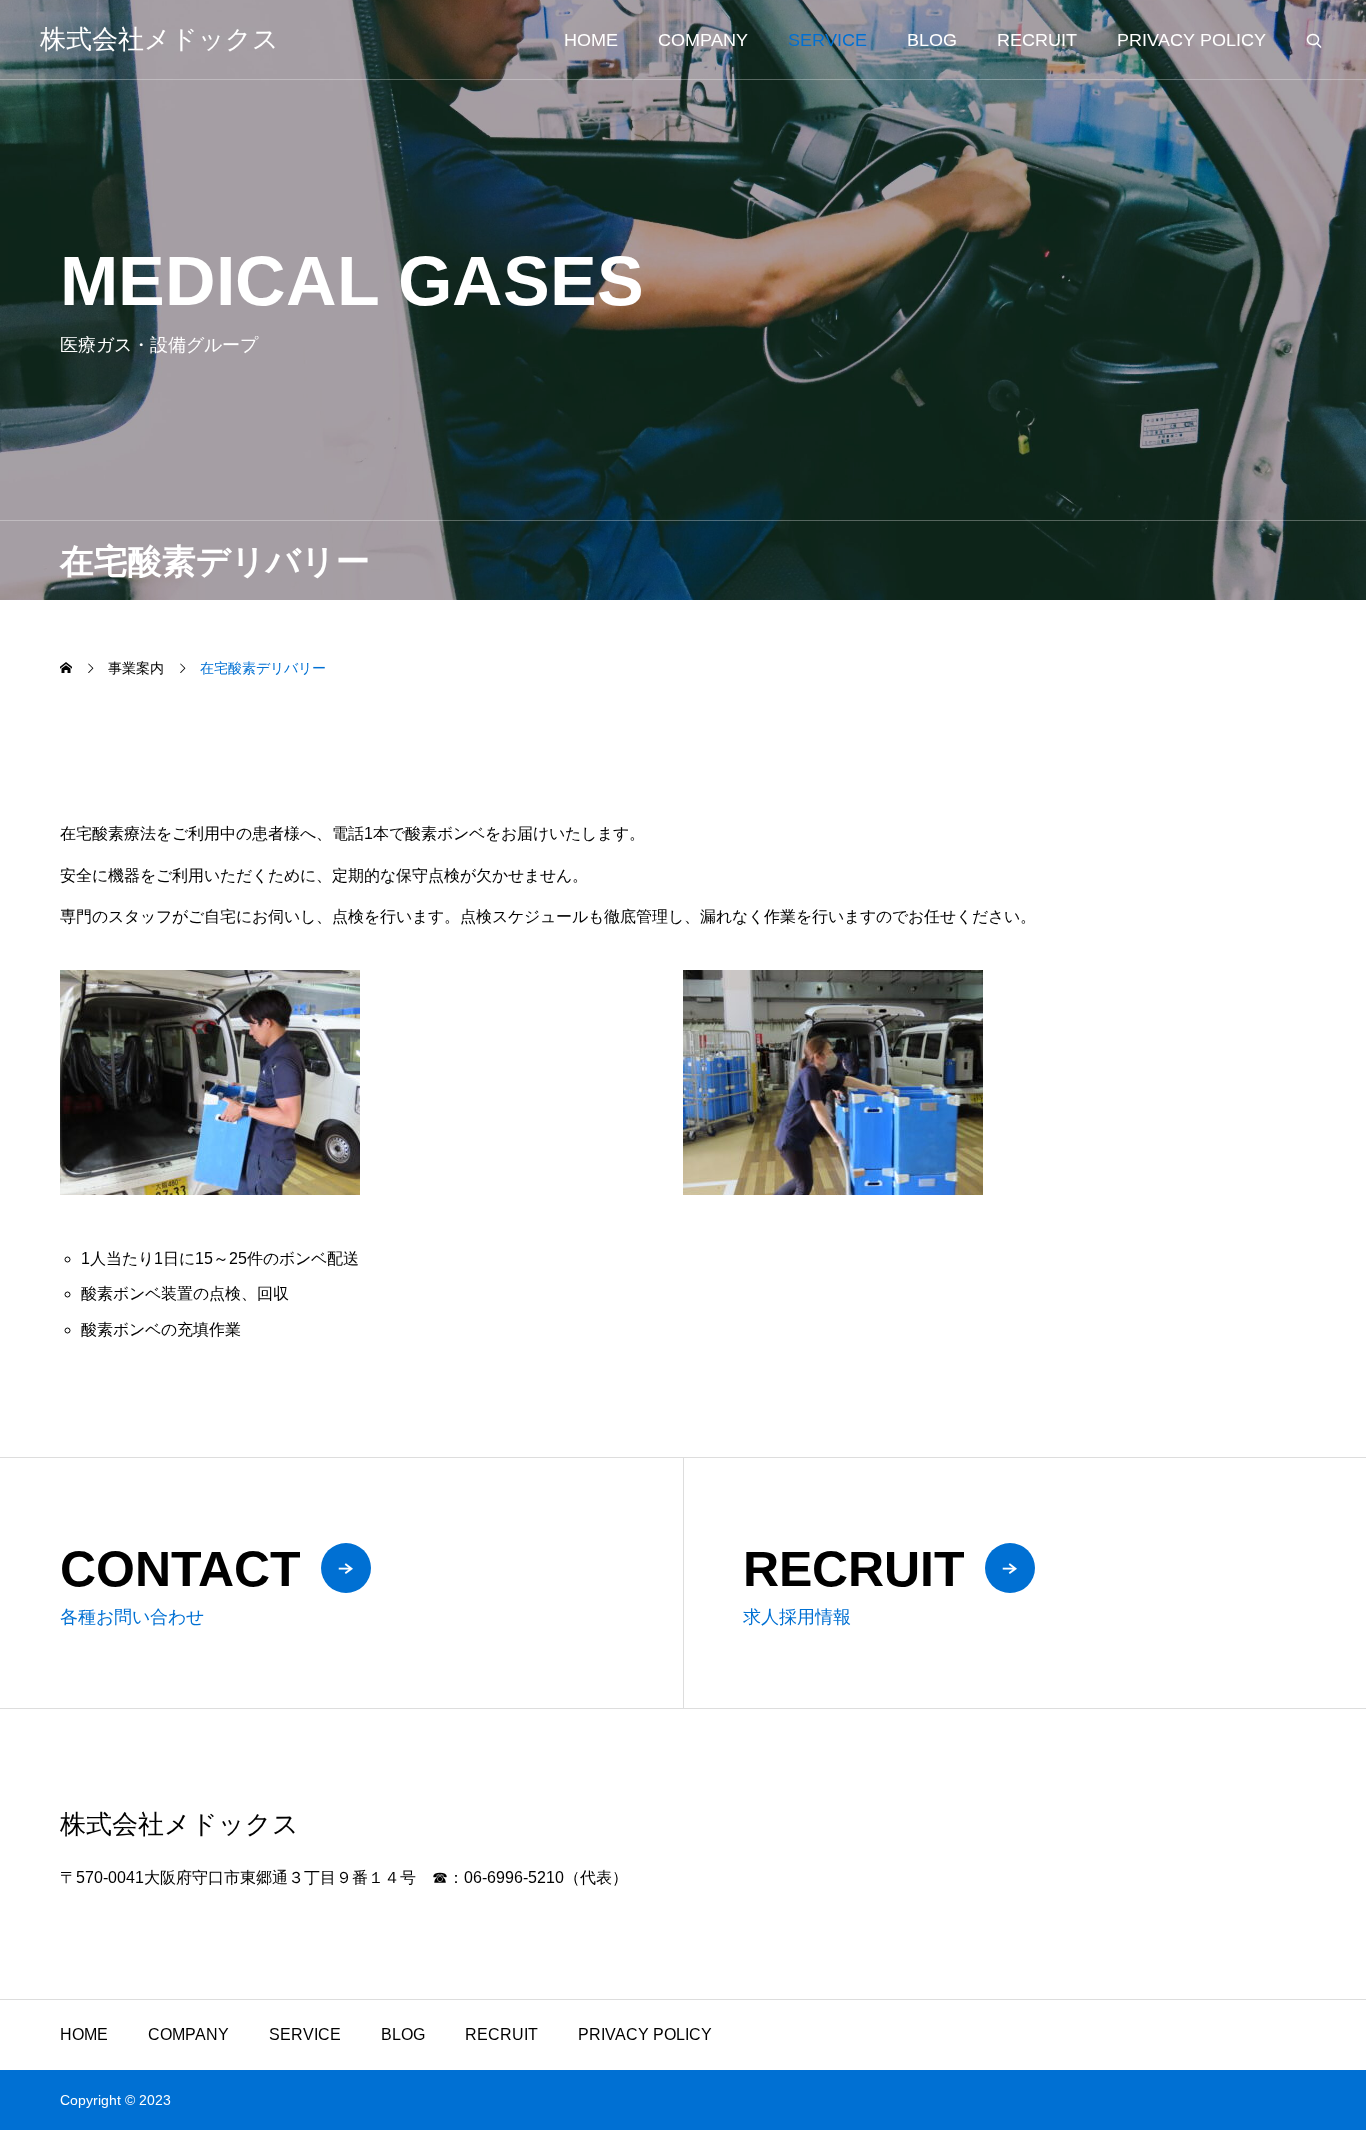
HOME (591, 40)
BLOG (932, 40)
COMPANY (703, 40)
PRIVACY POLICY (1191, 40)
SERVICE (827, 40)
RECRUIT (1037, 40)
